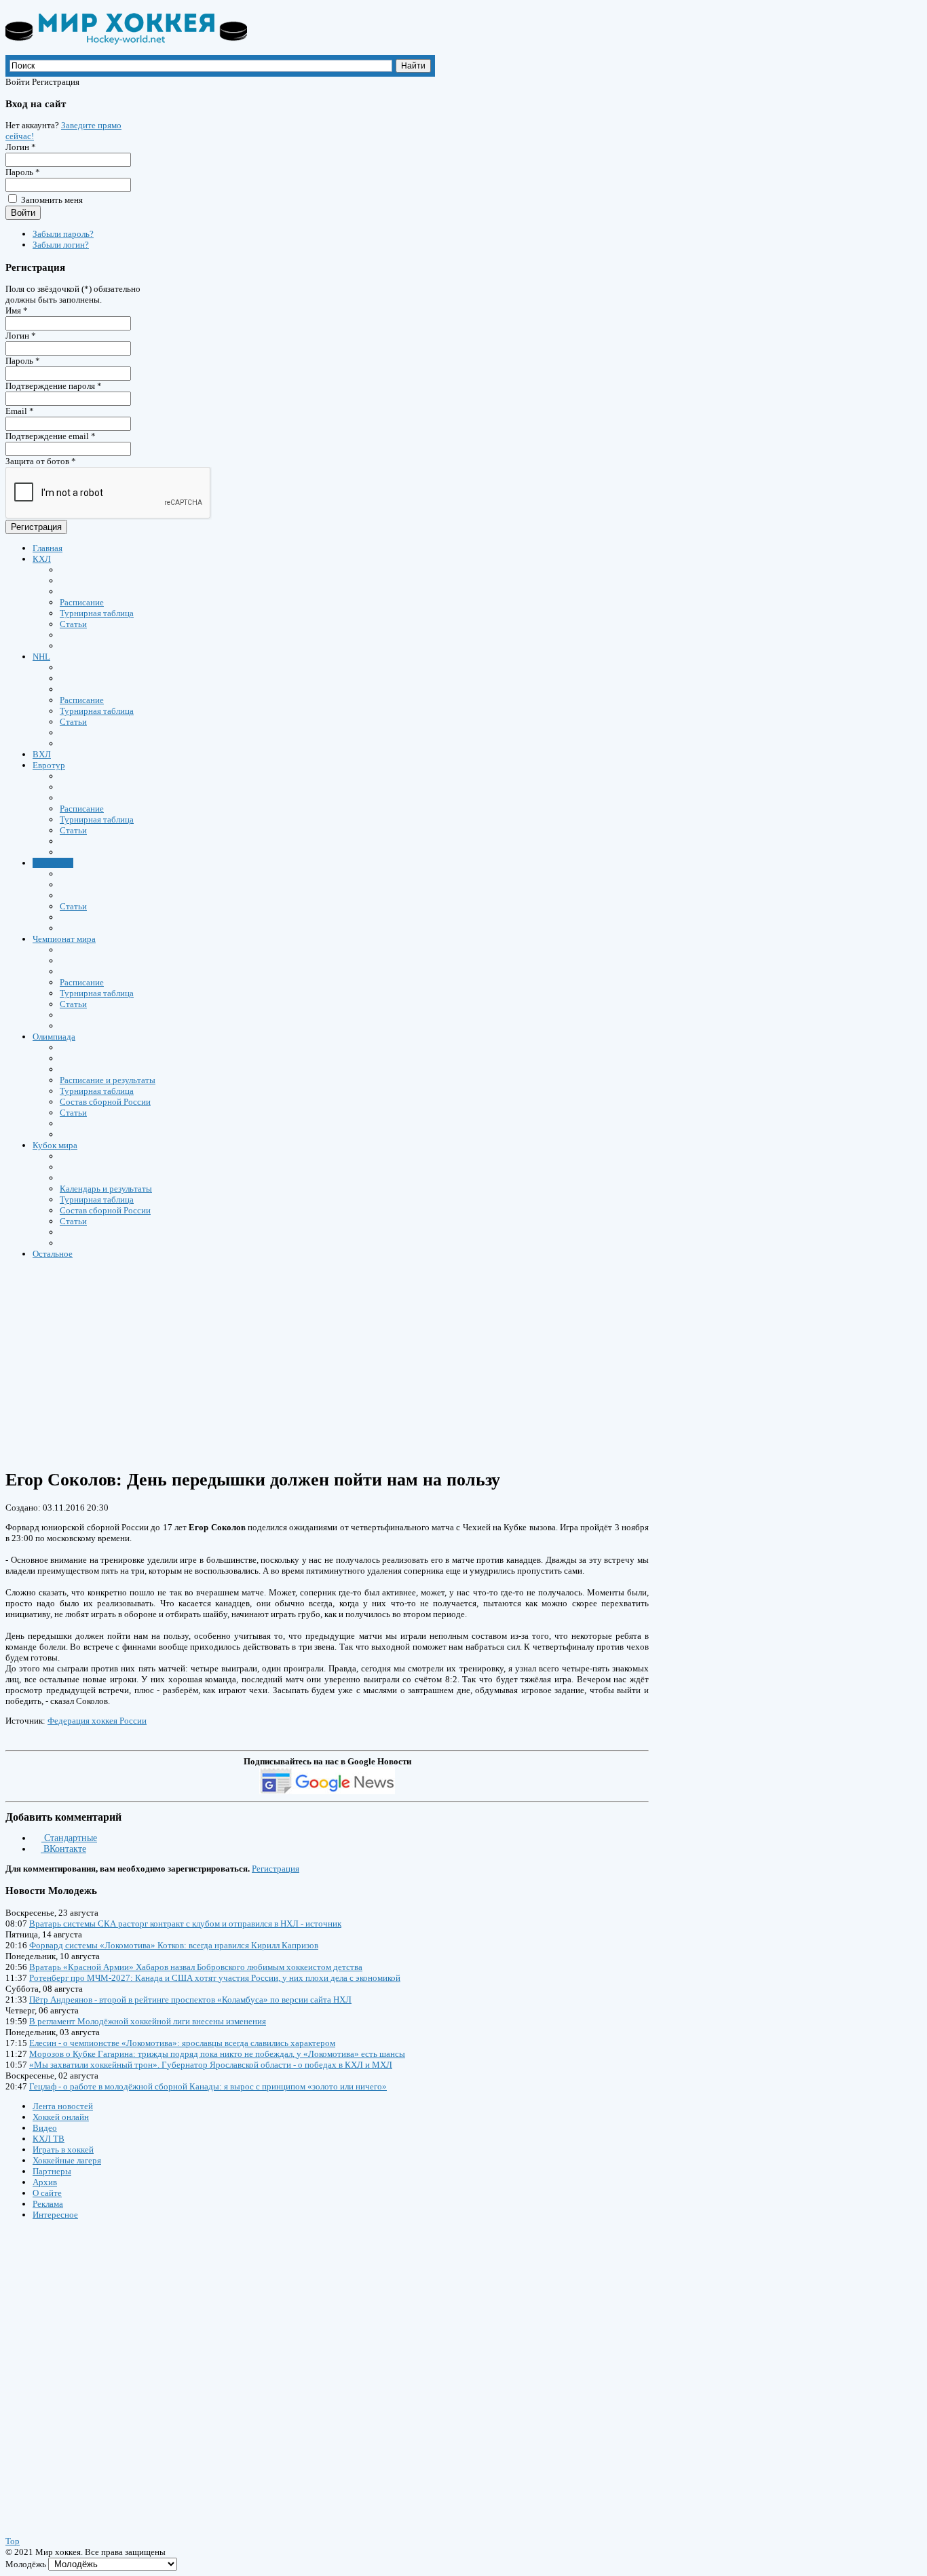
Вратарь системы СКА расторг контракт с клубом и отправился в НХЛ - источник (185, 1924)
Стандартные (69, 1838)
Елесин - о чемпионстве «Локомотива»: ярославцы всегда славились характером (182, 2043)
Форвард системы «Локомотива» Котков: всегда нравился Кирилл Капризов (174, 1945)
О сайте (47, 2193)
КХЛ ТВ (49, 2139)
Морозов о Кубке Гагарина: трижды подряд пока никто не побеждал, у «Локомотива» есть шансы (217, 2054)
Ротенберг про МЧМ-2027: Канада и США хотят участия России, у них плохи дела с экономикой (215, 1978)
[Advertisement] (413, 1363)
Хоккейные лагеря (67, 2160)
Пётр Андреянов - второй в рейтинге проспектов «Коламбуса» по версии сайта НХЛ (190, 2000)
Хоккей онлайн (61, 2117)
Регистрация (36, 527)
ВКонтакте (63, 1849)
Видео (45, 2128)
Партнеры (52, 2171)
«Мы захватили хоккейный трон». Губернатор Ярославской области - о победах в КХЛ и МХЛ (211, 2065)
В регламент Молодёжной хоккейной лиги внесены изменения (148, 2021)
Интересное (55, 2215)
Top (13, 2541)
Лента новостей (63, 2106)
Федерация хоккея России (97, 1721)
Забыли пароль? (63, 234)
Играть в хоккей (63, 2149)
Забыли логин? (61, 245)
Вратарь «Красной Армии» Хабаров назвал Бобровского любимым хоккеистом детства (196, 1967)
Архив (45, 2182)
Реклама (48, 2204)
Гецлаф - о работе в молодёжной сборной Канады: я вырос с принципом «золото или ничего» (208, 2086)
